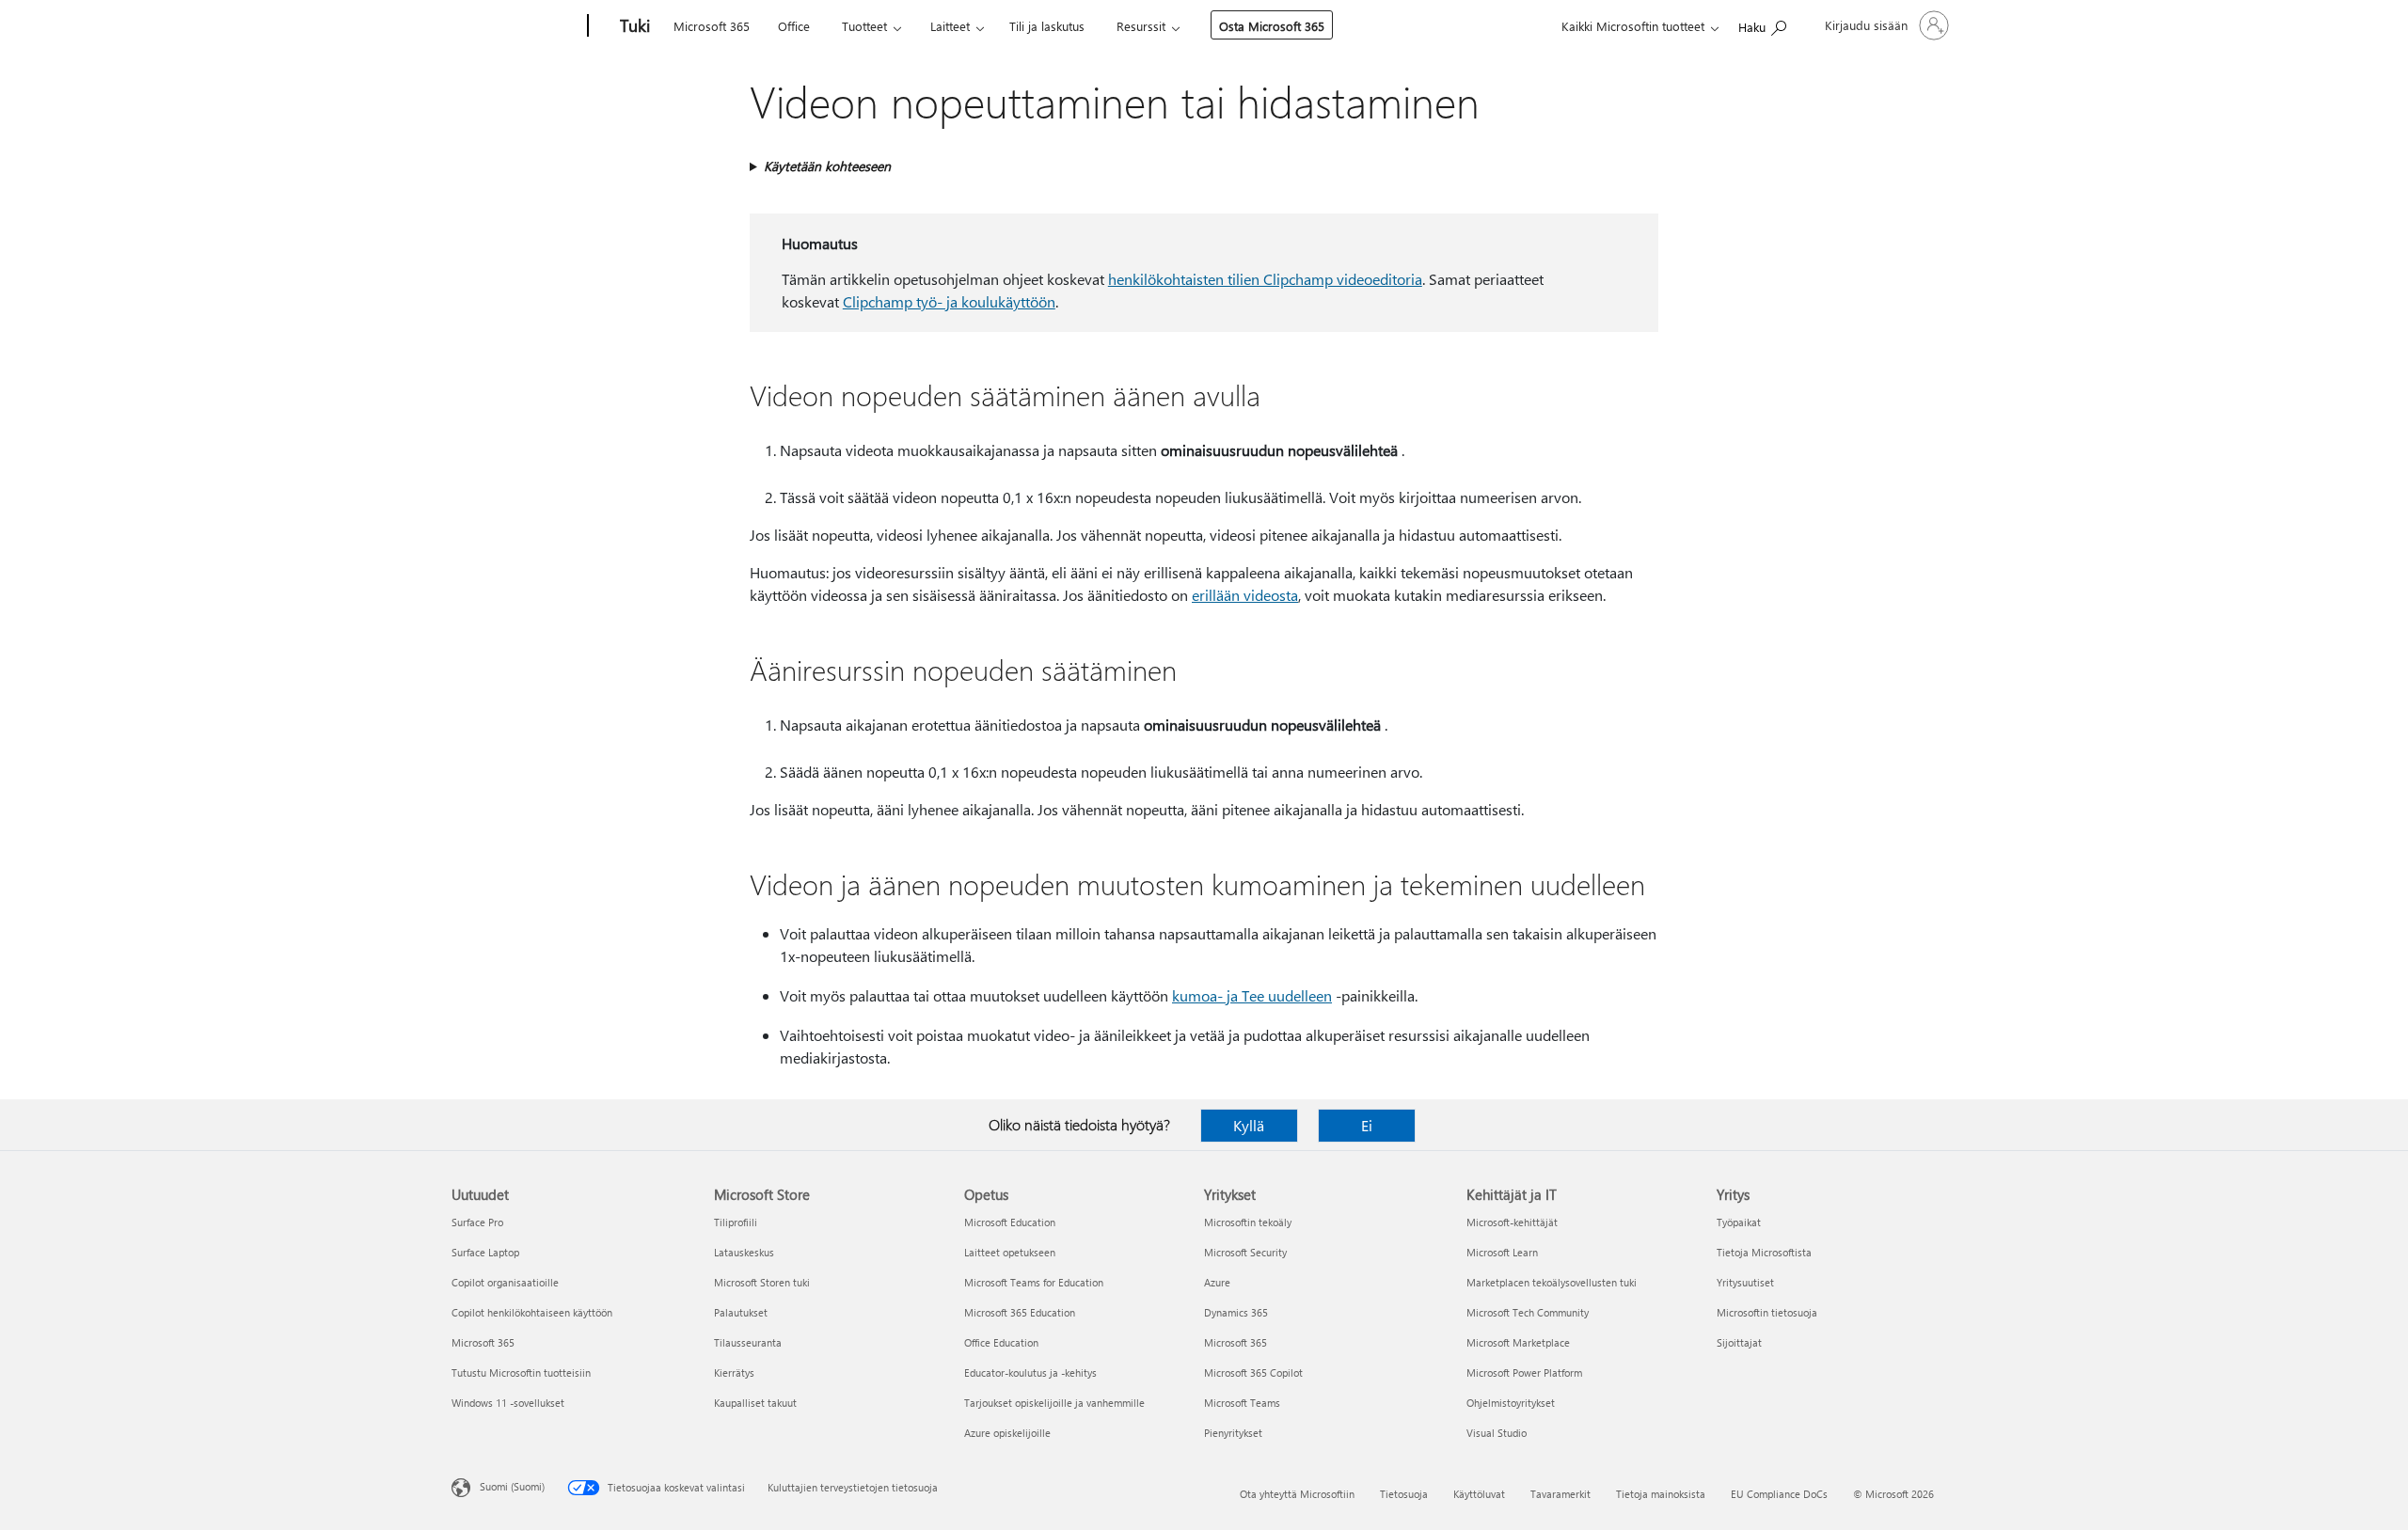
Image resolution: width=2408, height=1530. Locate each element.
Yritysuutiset (1745, 1282)
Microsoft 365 (712, 26)
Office (794, 26)
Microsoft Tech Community (1528, 1312)
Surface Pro (477, 1222)
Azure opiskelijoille (1007, 1433)
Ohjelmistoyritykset (1511, 1403)
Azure (1217, 1282)
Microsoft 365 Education (1020, 1312)
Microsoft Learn (1502, 1252)
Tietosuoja (1404, 1494)
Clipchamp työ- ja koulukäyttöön (949, 301)
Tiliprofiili (736, 1222)
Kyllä (1249, 1125)
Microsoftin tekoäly (1248, 1222)
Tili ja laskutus (1047, 26)
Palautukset (741, 1312)
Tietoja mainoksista (1661, 1494)
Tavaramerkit (1560, 1494)
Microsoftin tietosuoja (1767, 1312)
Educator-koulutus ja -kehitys (1030, 1372)
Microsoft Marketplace (1518, 1342)
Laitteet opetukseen (1010, 1252)
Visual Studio (1497, 1433)
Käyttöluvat (1479, 1494)
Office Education (1001, 1342)
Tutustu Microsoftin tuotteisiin (521, 1372)
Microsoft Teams (1242, 1403)
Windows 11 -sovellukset (508, 1403)
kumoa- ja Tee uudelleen (1252, 995)
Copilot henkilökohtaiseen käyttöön (532, 1312)
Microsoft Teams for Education (1034, 1282)
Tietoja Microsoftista (1764, 1252)
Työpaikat (1739, 1222)
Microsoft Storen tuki (762, 1282)
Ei (1367, 1125)
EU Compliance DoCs (1779, 1494)
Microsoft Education (1010, 1222)
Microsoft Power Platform (1524, 1372)
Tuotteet (864, 26)
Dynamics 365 (1236, 1312)
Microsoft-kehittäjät (1512, 1222)
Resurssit (1141, 26)
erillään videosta (1245, 595)
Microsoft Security (1245, 1252)
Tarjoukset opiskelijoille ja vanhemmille (1054, 1403)
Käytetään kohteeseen (827, 166)
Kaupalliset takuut (755, 1403)
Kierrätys (734, 1372)
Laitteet (950, 26)
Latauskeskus (744, 1252)
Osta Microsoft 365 (1272, 26)
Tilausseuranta (748, 1342)
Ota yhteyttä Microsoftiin (1297, 1494)
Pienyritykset (1233, 1433)
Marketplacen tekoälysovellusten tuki (1552, 1282)
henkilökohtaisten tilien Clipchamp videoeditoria (1265, 279)
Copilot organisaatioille (505, 1282)
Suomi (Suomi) (512, 1486)
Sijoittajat (1739, 1342)
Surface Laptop (485, 1252)
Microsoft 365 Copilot (1253, 1372)
